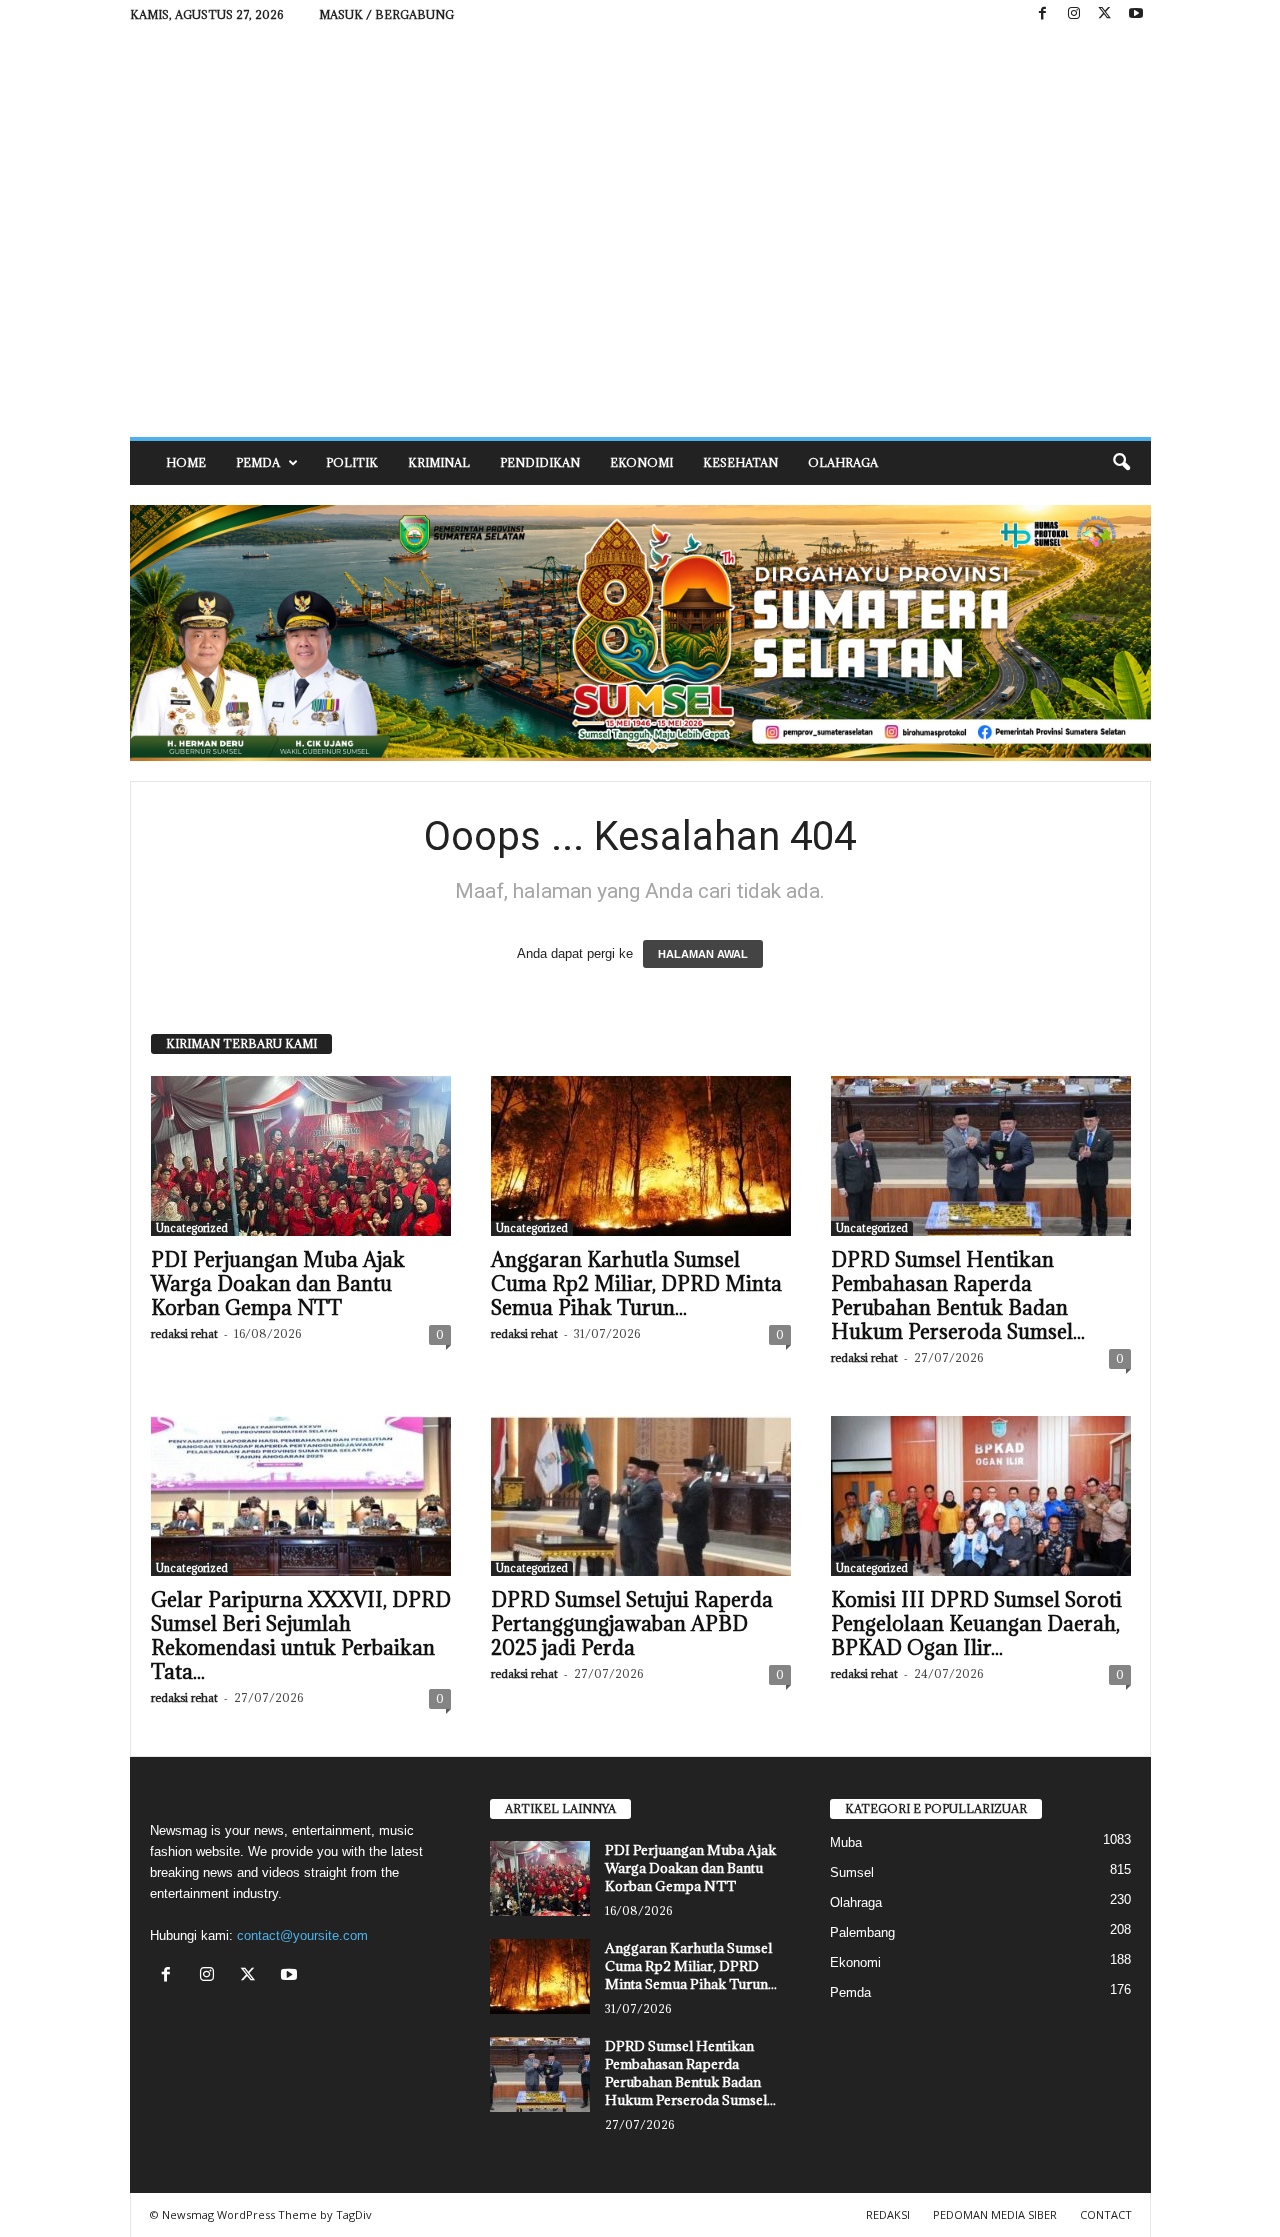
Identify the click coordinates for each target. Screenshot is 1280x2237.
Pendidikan (540, 462)
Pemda (258, 462)
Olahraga (843, 462)
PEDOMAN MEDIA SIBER (995, 2214)
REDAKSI (888, 2214)
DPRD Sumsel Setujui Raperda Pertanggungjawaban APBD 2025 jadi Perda (632, 1624)
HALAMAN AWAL (703, 954)
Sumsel (852, 1872)
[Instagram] (1074, 14)
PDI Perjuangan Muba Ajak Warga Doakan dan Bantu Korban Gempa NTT (278, 1284)
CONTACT (1106, 2214)
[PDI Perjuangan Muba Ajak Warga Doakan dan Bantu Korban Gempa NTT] (301, 1156)
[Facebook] (1043, 14)
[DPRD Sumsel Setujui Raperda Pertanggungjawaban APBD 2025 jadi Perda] (641, 1496)
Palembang (862, 1932)
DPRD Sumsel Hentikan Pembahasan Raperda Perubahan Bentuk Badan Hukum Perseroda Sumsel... (958, 1296)
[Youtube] (1136, 14)
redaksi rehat (184, 1333)
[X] (1105, 14)
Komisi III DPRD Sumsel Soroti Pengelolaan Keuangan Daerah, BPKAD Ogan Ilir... (976, 1624)
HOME (186, 462)
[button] (1121, 463)
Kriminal (439, 462)
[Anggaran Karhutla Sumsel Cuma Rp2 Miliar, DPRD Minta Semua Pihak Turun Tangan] (641, 1156)
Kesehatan (740, 462)
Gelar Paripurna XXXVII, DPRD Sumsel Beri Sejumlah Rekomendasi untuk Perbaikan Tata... (301, 1636)
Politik (352, 462)
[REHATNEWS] (640, 233)
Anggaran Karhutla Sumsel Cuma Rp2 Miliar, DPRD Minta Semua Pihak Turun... (636, 1284)
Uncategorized (192, 1228)
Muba (846, 1842)
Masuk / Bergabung (386, 14)
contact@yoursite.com (302, 1935)
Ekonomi (641, 462)
